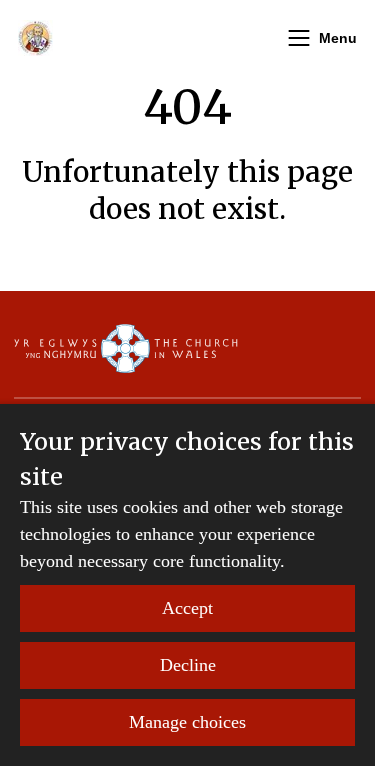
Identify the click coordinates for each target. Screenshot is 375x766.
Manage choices (187, 722)
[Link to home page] (35, 38)
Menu (338, 38)
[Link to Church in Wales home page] (126, 348)
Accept (187, 608)
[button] (299, 38)
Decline (188, 665)
